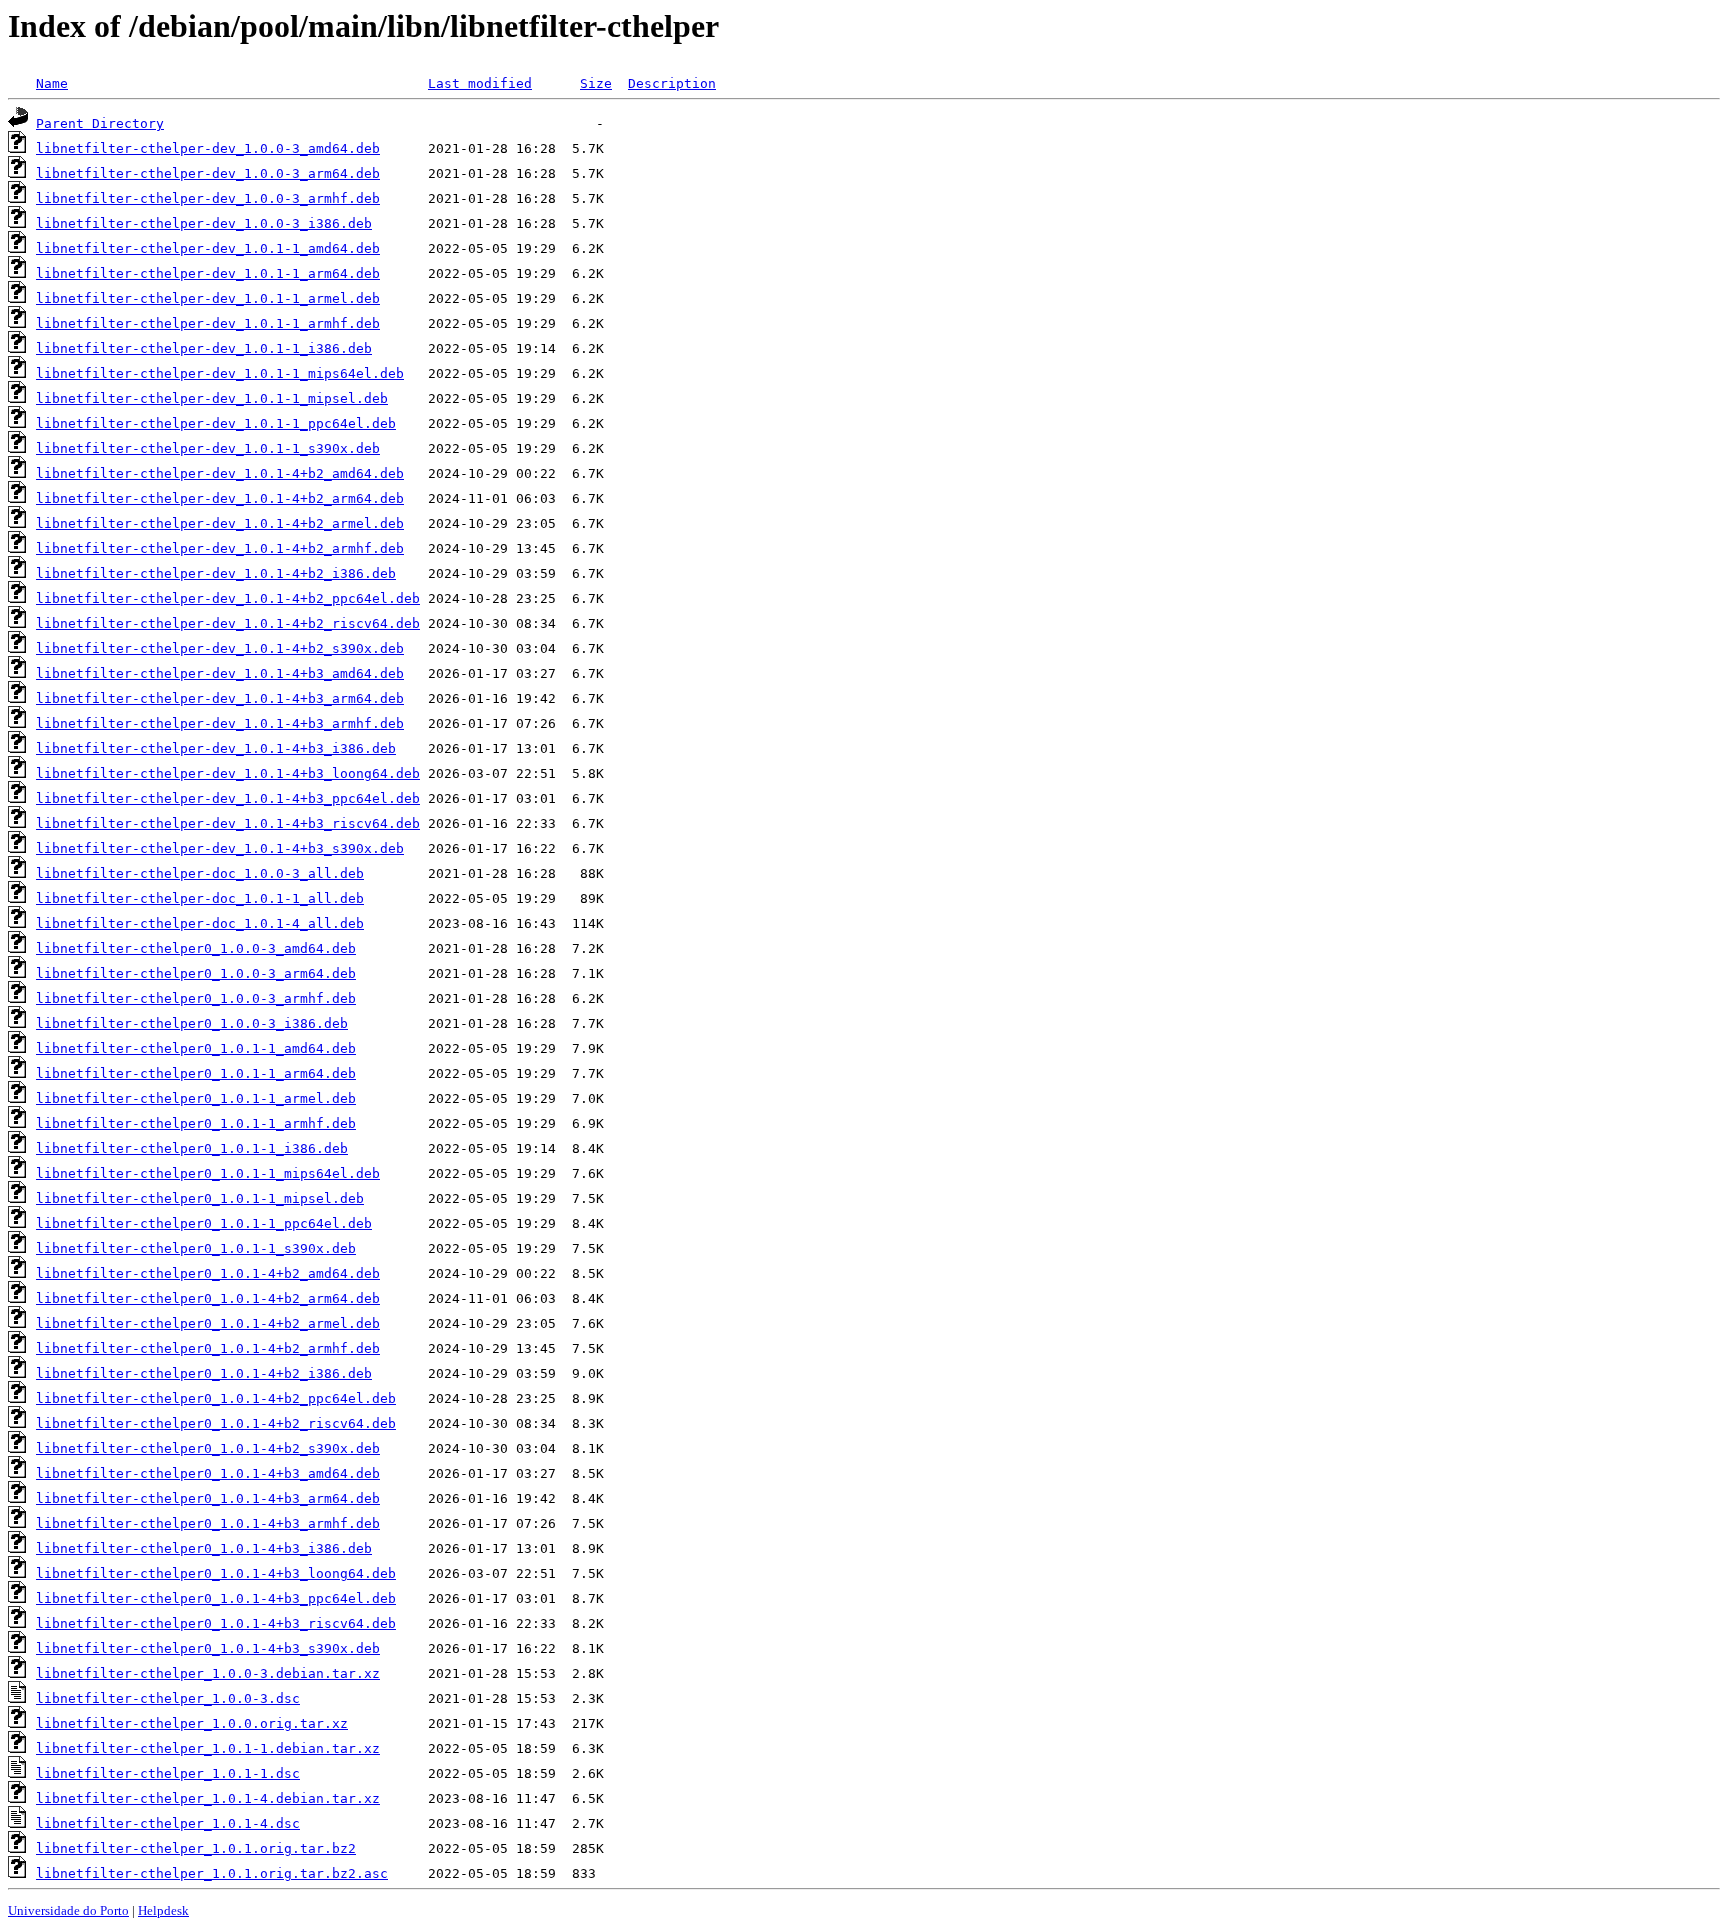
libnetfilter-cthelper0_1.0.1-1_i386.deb (192, 1148)
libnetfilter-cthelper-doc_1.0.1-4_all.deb (200, 923)
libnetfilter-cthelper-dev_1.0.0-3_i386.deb (204, 223)
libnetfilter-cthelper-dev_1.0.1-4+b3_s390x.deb (220, 848)
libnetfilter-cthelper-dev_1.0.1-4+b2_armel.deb (220, 523)
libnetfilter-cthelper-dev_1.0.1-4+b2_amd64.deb (220, 473)
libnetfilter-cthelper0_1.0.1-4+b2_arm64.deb (208, 1298)
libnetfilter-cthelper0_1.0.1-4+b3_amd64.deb (208, 1473)
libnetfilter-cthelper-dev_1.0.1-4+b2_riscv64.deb (228, 623)
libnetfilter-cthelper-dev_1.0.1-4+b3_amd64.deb (220, 673)
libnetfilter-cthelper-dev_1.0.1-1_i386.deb (204, 348)
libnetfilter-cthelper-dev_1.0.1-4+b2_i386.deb (216, 573)
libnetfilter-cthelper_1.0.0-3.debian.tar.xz (208, 1673)
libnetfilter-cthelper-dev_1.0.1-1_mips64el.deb (220, 373)
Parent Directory (100, 123)
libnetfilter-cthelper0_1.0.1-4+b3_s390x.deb (208, 1648)
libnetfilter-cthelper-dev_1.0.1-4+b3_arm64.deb (220, 698)
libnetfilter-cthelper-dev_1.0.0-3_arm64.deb (208, 173)
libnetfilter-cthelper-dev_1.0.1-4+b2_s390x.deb (220, 648)
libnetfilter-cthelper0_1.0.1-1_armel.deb (196, 1098)
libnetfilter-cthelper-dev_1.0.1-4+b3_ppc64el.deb (228, 798)
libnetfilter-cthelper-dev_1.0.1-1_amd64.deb (208, 248)
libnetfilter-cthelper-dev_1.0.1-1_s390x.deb (208, 448)
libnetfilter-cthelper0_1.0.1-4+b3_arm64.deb (208, 1498)
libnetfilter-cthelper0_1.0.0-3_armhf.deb (196, 998)
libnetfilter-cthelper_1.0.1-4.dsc (168, 1823)
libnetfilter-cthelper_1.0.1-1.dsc (168, 1773)
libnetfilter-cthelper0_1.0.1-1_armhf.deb (196, 1123)
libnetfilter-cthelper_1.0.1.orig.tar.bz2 (196, 1848)
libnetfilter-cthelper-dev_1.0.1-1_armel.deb (208, 298)
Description (672, 83)
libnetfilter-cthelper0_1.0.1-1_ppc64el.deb (204, 1223)
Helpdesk (163, 1910)
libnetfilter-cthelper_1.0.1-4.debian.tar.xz (208, 1798)
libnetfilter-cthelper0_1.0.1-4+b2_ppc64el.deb (216, 1398)
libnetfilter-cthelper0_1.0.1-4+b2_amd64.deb (208, 1273)
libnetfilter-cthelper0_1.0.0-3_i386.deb (192, 1023)
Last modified (480, 83)
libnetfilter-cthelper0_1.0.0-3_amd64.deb (196, 948)
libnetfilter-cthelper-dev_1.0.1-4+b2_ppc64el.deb (228, 598)
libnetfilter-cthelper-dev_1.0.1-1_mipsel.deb (212, 398)
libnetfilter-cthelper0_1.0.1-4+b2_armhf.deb (208, 1348)
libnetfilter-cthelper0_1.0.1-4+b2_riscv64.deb (216, 1423)
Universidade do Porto (68, 1910)
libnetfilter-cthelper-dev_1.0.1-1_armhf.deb (208, 323)
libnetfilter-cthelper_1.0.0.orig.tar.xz (192, 1723)
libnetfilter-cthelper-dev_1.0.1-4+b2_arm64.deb (220, 498)
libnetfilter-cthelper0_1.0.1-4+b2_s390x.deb (208, 1448)
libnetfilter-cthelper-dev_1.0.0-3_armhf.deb (208, 198)
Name (52, 83)
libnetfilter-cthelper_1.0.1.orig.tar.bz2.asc (212, 1873)
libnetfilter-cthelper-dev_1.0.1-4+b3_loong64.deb (228, 773)
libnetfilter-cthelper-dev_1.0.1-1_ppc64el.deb (216, 423)
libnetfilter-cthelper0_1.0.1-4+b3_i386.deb (204, 1548)
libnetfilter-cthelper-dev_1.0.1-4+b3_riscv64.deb (228, 823)
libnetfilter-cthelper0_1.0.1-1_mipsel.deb (200, 1198)
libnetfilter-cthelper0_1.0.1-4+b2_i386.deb (204, 1373)
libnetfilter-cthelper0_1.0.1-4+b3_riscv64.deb (216, 1623)
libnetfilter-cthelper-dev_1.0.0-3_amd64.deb (208, 148)
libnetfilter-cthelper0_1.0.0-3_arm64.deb (196, 973)
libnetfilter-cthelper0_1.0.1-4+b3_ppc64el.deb (216, 1598)
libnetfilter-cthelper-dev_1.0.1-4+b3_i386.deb (216, 748)
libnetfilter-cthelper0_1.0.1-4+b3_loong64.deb (216, 1573)
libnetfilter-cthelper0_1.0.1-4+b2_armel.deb (208, 1323)
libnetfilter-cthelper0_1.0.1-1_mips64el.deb (208, 1173)
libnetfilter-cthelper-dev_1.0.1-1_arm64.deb (208, 273)
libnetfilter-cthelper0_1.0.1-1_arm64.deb (196, 1073)
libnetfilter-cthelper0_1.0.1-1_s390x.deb (196, 1248)
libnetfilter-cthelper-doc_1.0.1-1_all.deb (200, 898)
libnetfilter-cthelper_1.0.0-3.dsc (168, 1698)
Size (596, 83)
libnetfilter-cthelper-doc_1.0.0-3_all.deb (200, 873)
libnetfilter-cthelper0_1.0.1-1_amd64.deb (196, 1048)
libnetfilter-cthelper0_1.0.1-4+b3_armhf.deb (208, 1523)
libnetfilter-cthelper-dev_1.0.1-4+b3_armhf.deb (220, 723)
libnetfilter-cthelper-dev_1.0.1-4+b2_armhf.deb (220, 548)
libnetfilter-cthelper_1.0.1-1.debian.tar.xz (208, 1748)
